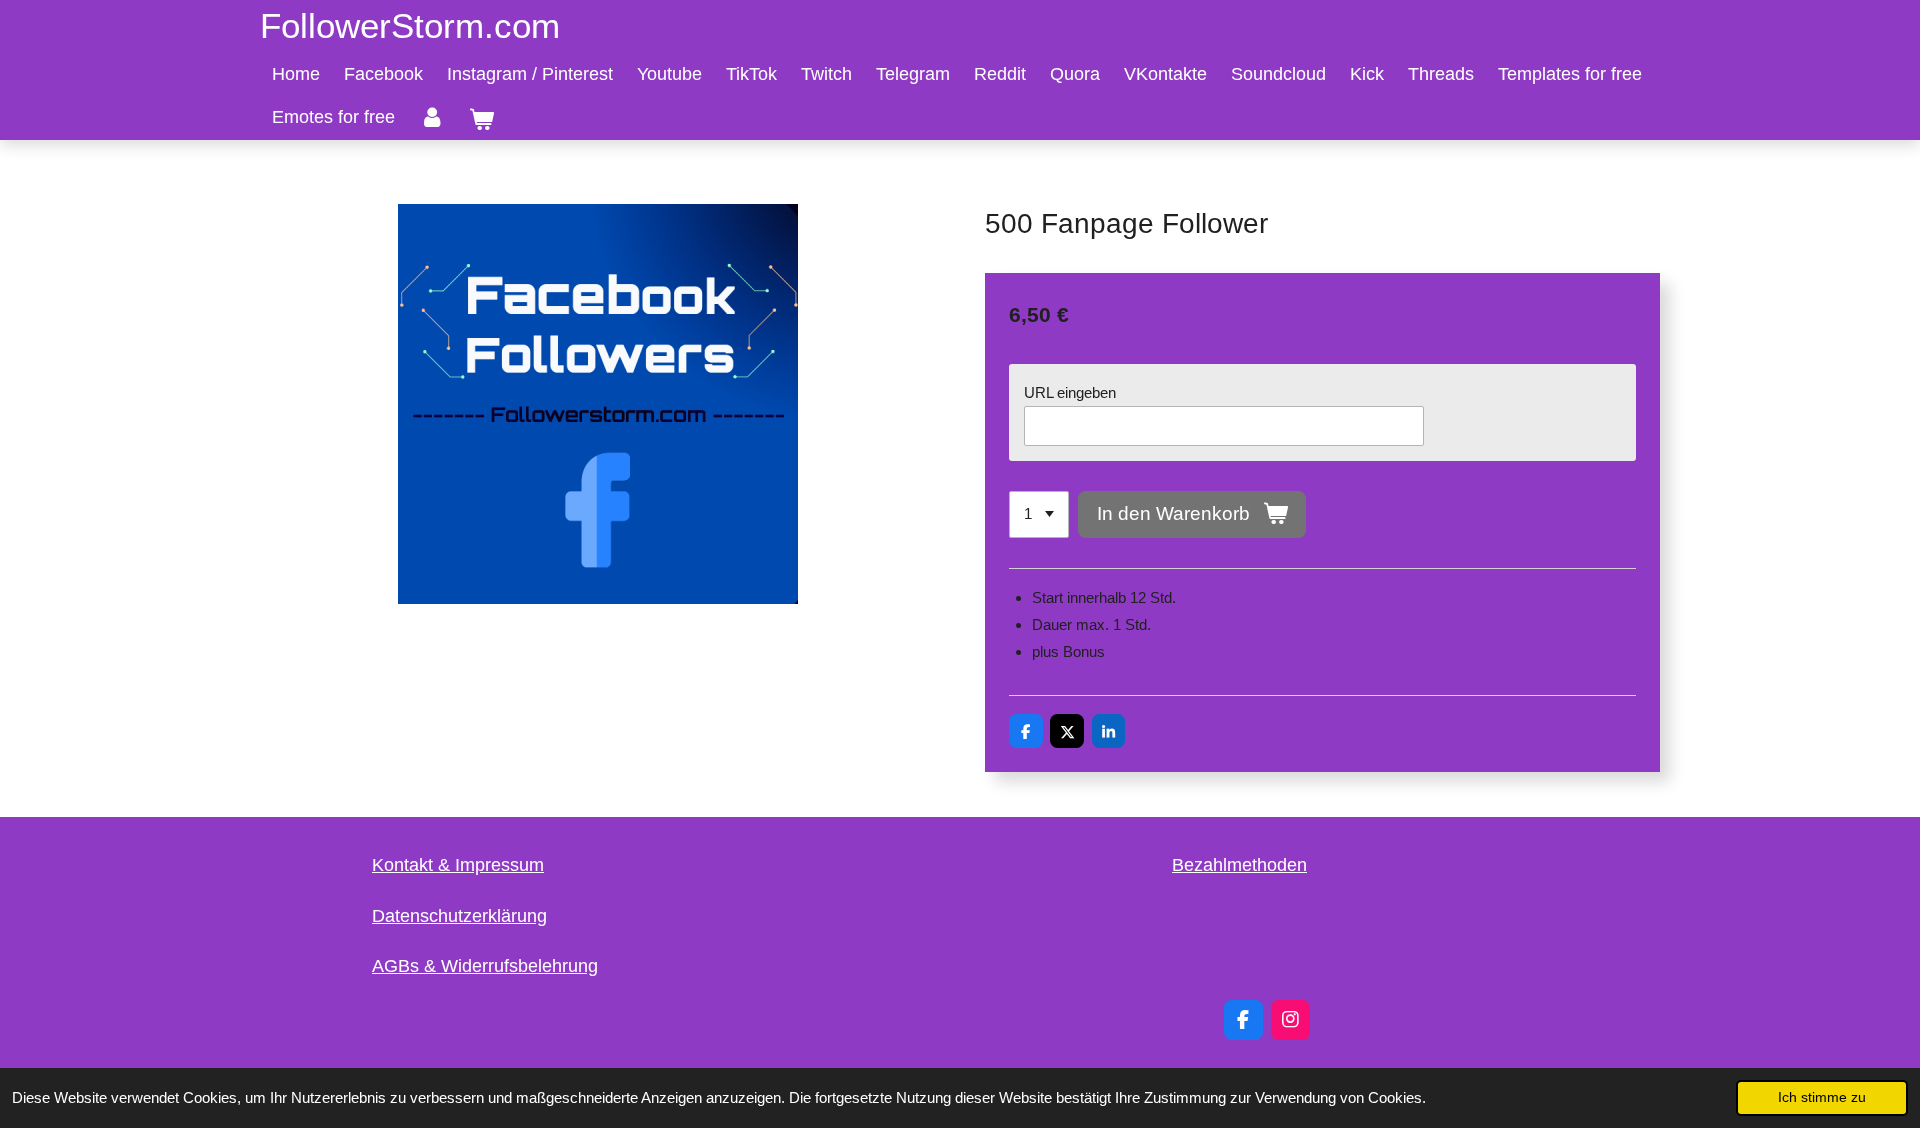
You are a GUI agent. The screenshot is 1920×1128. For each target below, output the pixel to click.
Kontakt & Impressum (458, 865)
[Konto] (431, 117)
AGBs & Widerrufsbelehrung (485, 966)
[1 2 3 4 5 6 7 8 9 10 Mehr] (1039, 514)
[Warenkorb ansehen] (480, 120)
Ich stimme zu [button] (1822, 1097)
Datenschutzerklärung (459, 916)
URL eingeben (1070, 392)
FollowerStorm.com (410, 25)
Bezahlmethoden (1239, 865)
